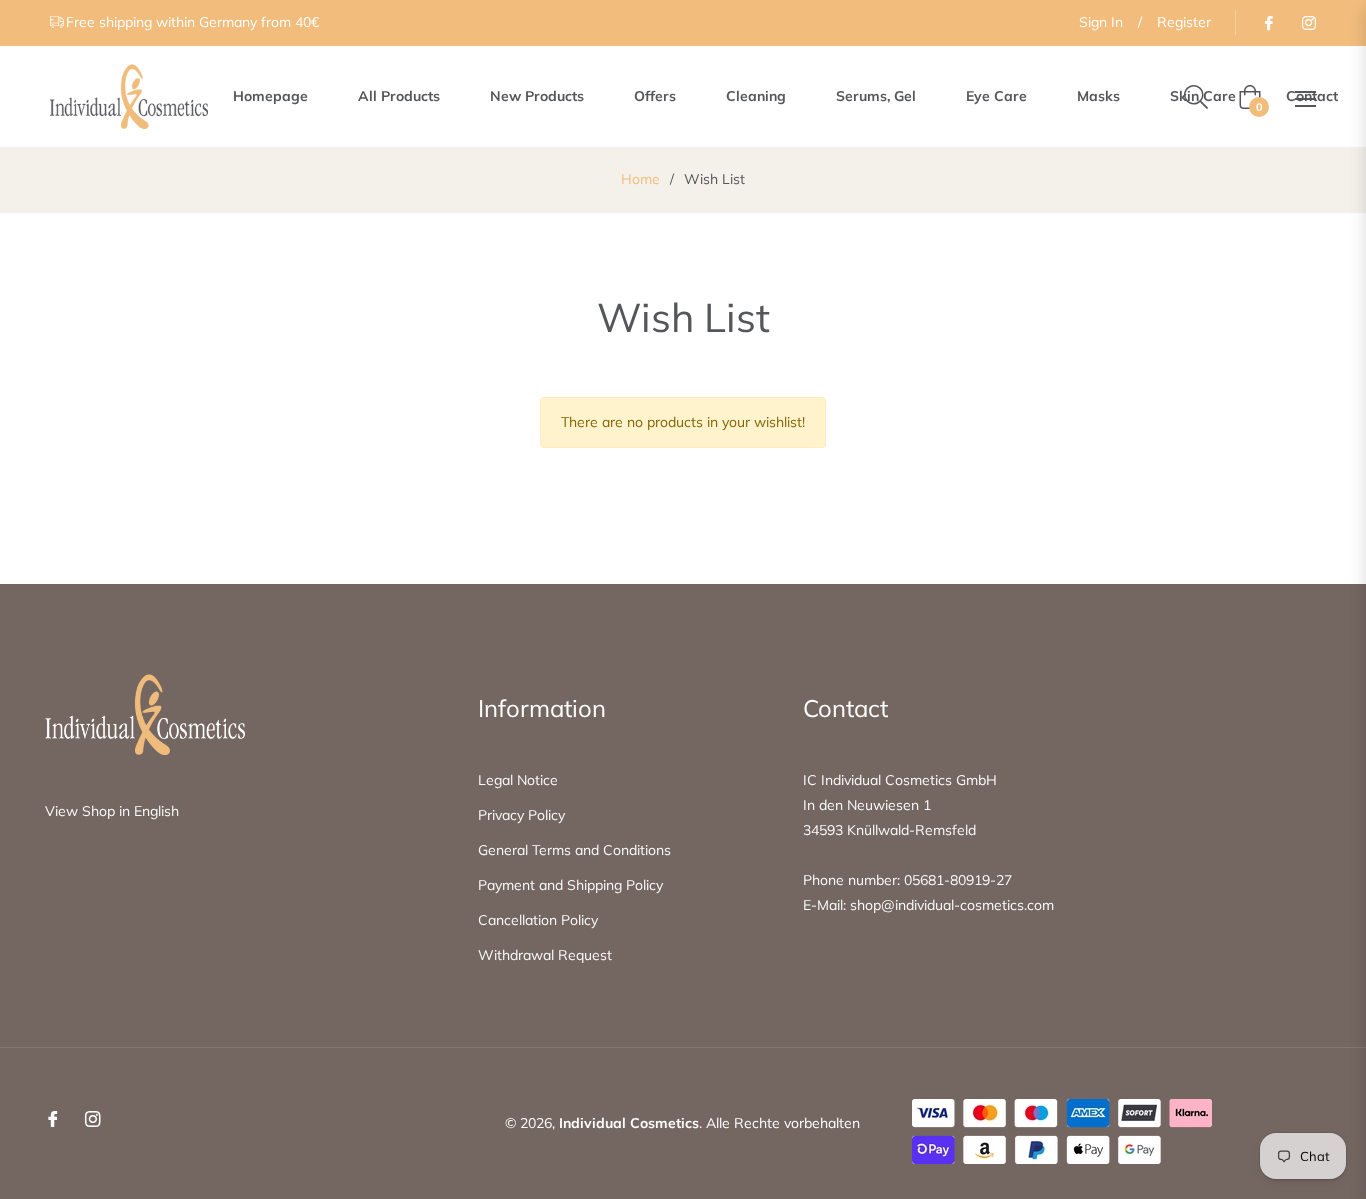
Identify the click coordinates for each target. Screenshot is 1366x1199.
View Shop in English (112, 811)
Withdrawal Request (545, 955)
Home (640, 179)
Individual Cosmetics (629, 1123)
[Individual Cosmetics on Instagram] (1308, 22)
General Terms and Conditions (574, 850)
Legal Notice (518, 780)
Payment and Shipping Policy (570, 885)
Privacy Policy (521, 815)
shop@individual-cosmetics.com (952, 905)
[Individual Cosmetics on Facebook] (1268, 22)
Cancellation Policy (538, 920)
